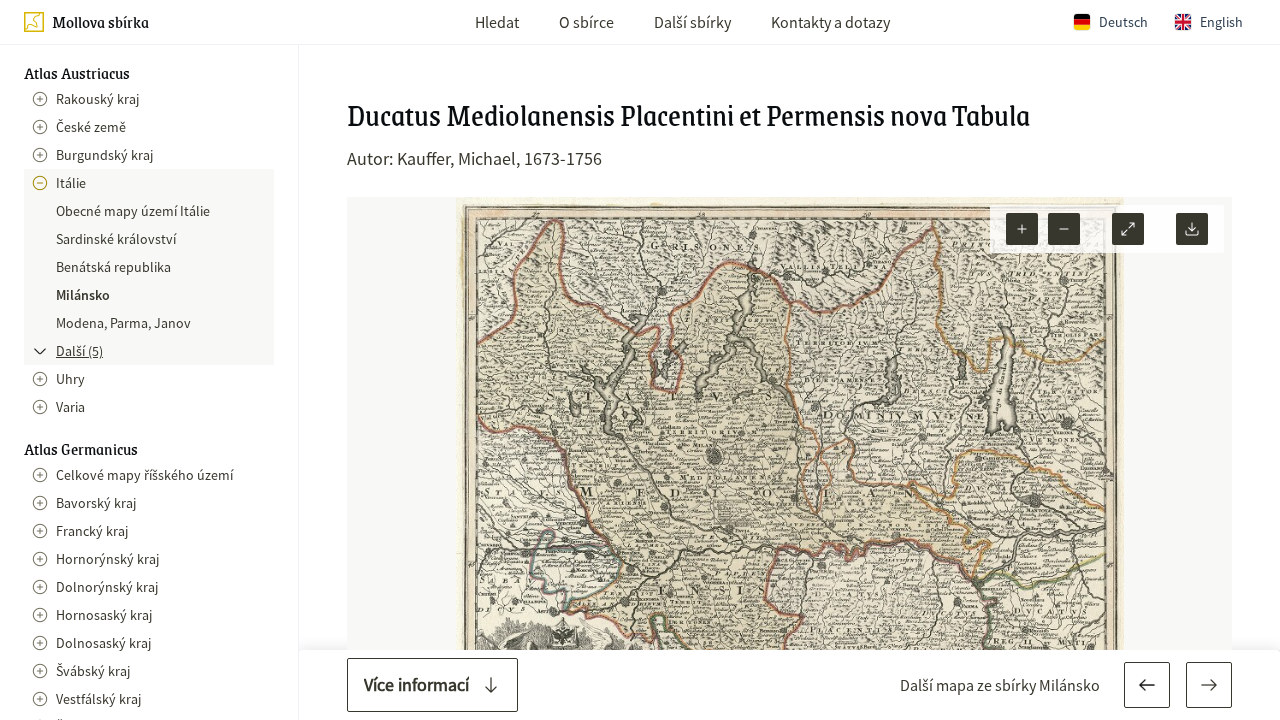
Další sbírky (692, 22)
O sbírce (586, 22)
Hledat (497, 22)
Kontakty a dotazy (830, 22)
